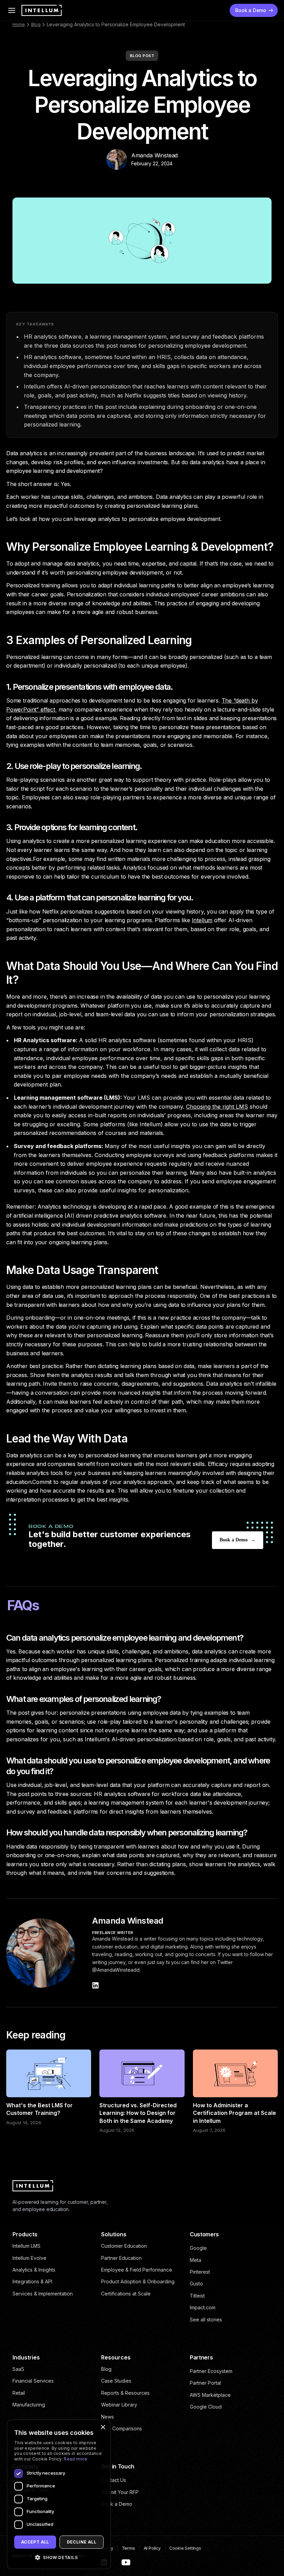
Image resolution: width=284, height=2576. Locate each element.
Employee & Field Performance (137, 2270)
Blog (36, 24)
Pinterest (200, 2272)
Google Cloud (206, 2407)
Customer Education (124, 2246)
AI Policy (152, 2548)
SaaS (18, 2369)
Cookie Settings (185, 2548)
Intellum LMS (26, 2246)
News (108, 2417)
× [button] (103, 2427)
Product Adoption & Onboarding (138, 2281)
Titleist (197, 2296)
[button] (59, 2557)
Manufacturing (29, 2405)
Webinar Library (119, 2405)
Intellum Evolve (29, 2258)
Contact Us (114, 2480)
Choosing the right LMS (217, 1107)
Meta (196, 2260)
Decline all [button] (82, 2542)
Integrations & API (32, 2281)
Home (19, 24)
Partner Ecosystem (211, 2371)
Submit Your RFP (120, 2492)
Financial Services (33, 2381)
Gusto (196, 2284)
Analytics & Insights (34, 2270)
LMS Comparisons (122, 2428)
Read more (76, 2459)
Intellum (202, 920)
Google (198, 2248)
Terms (128, 2548)
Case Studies (116, 2381)
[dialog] (59, 2494)
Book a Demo (117, 2504)
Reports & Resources (125, 2393)
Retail (19, 2393)
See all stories (206, 2320)
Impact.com (203, 2307)
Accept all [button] (35, 2542)
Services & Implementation (43, 2294)
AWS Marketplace (210, 2395)
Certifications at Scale (126, 2294)
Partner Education (121, 2258)
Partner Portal (205, 2383)
